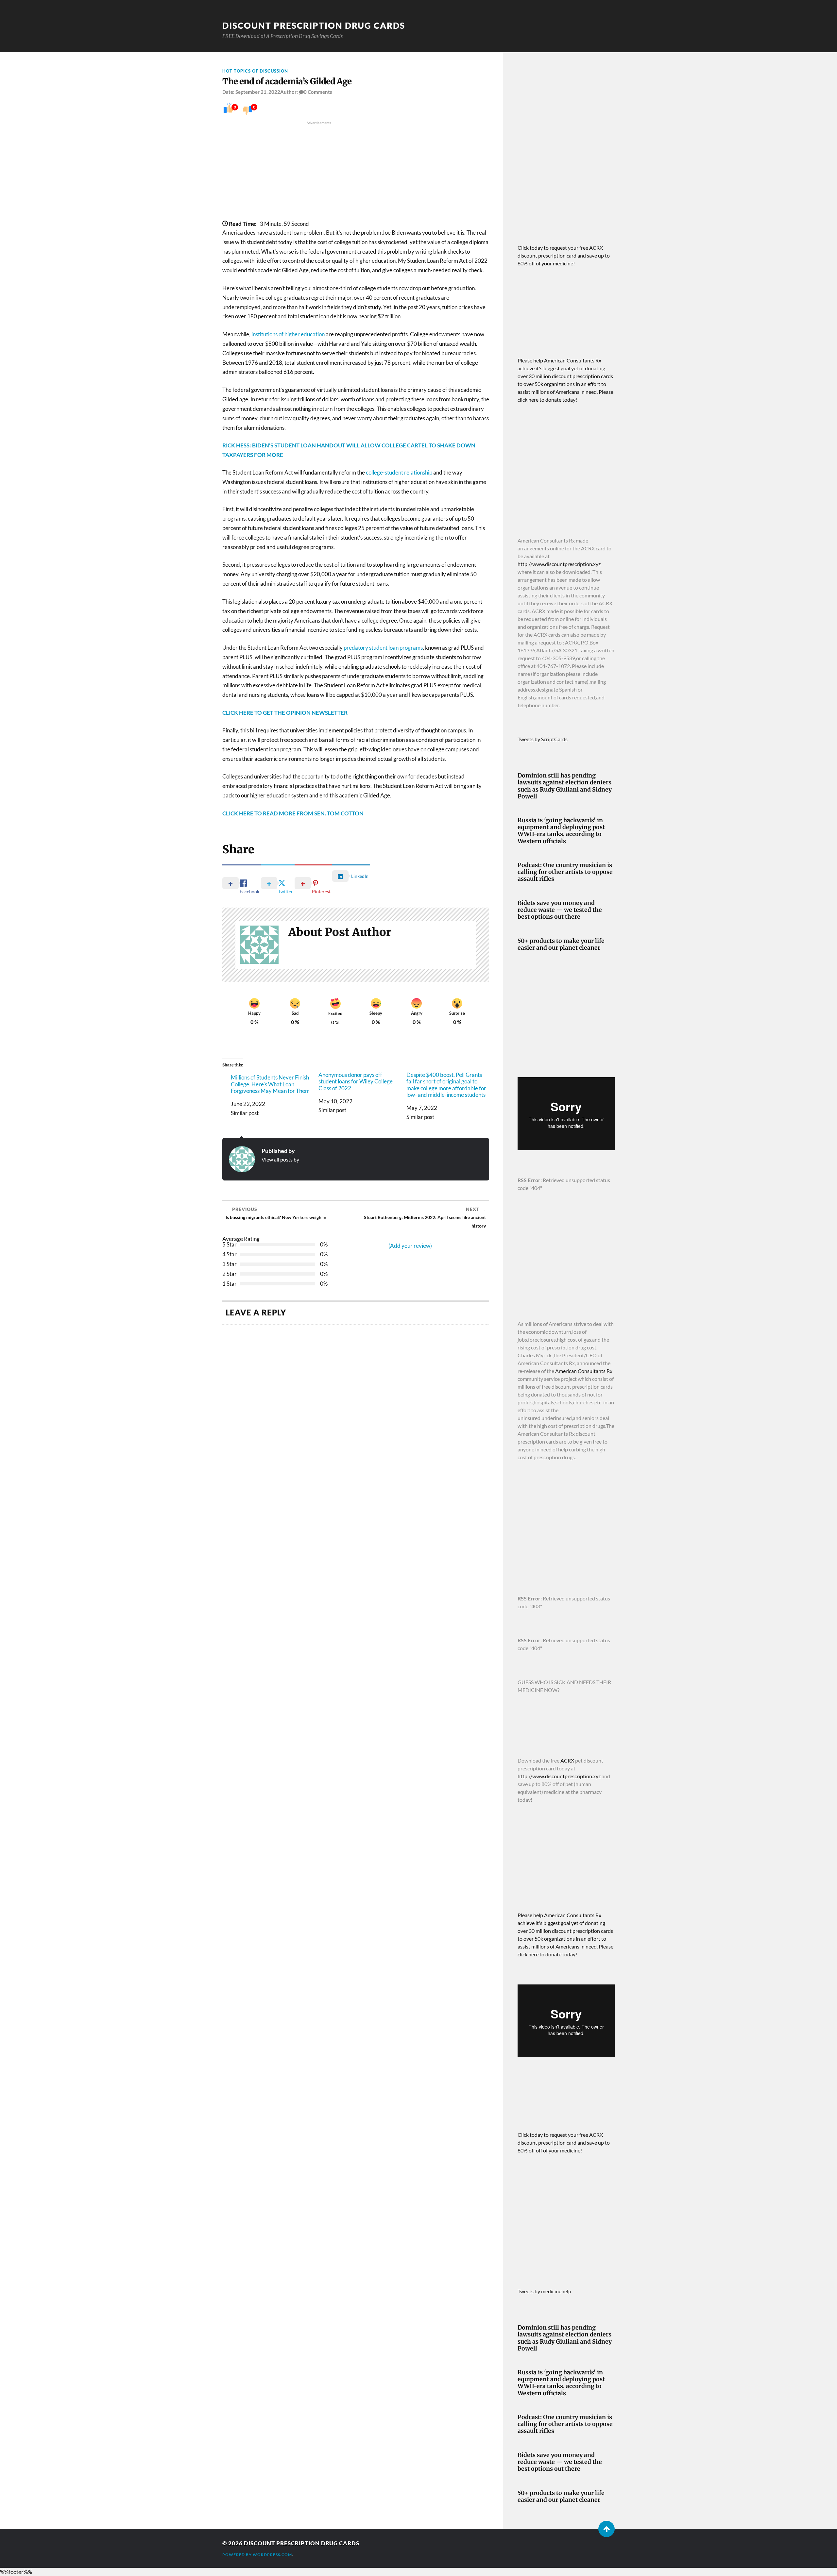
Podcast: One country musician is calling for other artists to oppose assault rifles (565, 872)
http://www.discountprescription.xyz (559, 564)
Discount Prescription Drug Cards (314, 25)
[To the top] (606, 2529)
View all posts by (280, 1159)
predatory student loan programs (383, 648)
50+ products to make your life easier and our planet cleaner (561, 945)
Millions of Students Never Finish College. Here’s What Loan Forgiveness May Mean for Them (270, 1084)
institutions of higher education (288, 334)
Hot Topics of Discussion (255, 71)
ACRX (567, 1760)
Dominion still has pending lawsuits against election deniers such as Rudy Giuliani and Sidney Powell (565, 786)
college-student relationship (399, 472)
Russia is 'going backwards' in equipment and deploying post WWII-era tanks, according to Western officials (561, 831)
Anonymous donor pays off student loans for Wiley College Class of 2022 (356, 1082)
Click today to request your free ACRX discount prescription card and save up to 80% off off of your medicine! (564, 2142)
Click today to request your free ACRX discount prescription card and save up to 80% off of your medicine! (564, 255)
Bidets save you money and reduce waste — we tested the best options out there (560, 910)
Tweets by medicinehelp (544, 2291)
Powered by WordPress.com (257, 2555)
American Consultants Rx (584, 1371)
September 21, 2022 (258, 92)
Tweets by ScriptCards (543, 739)
